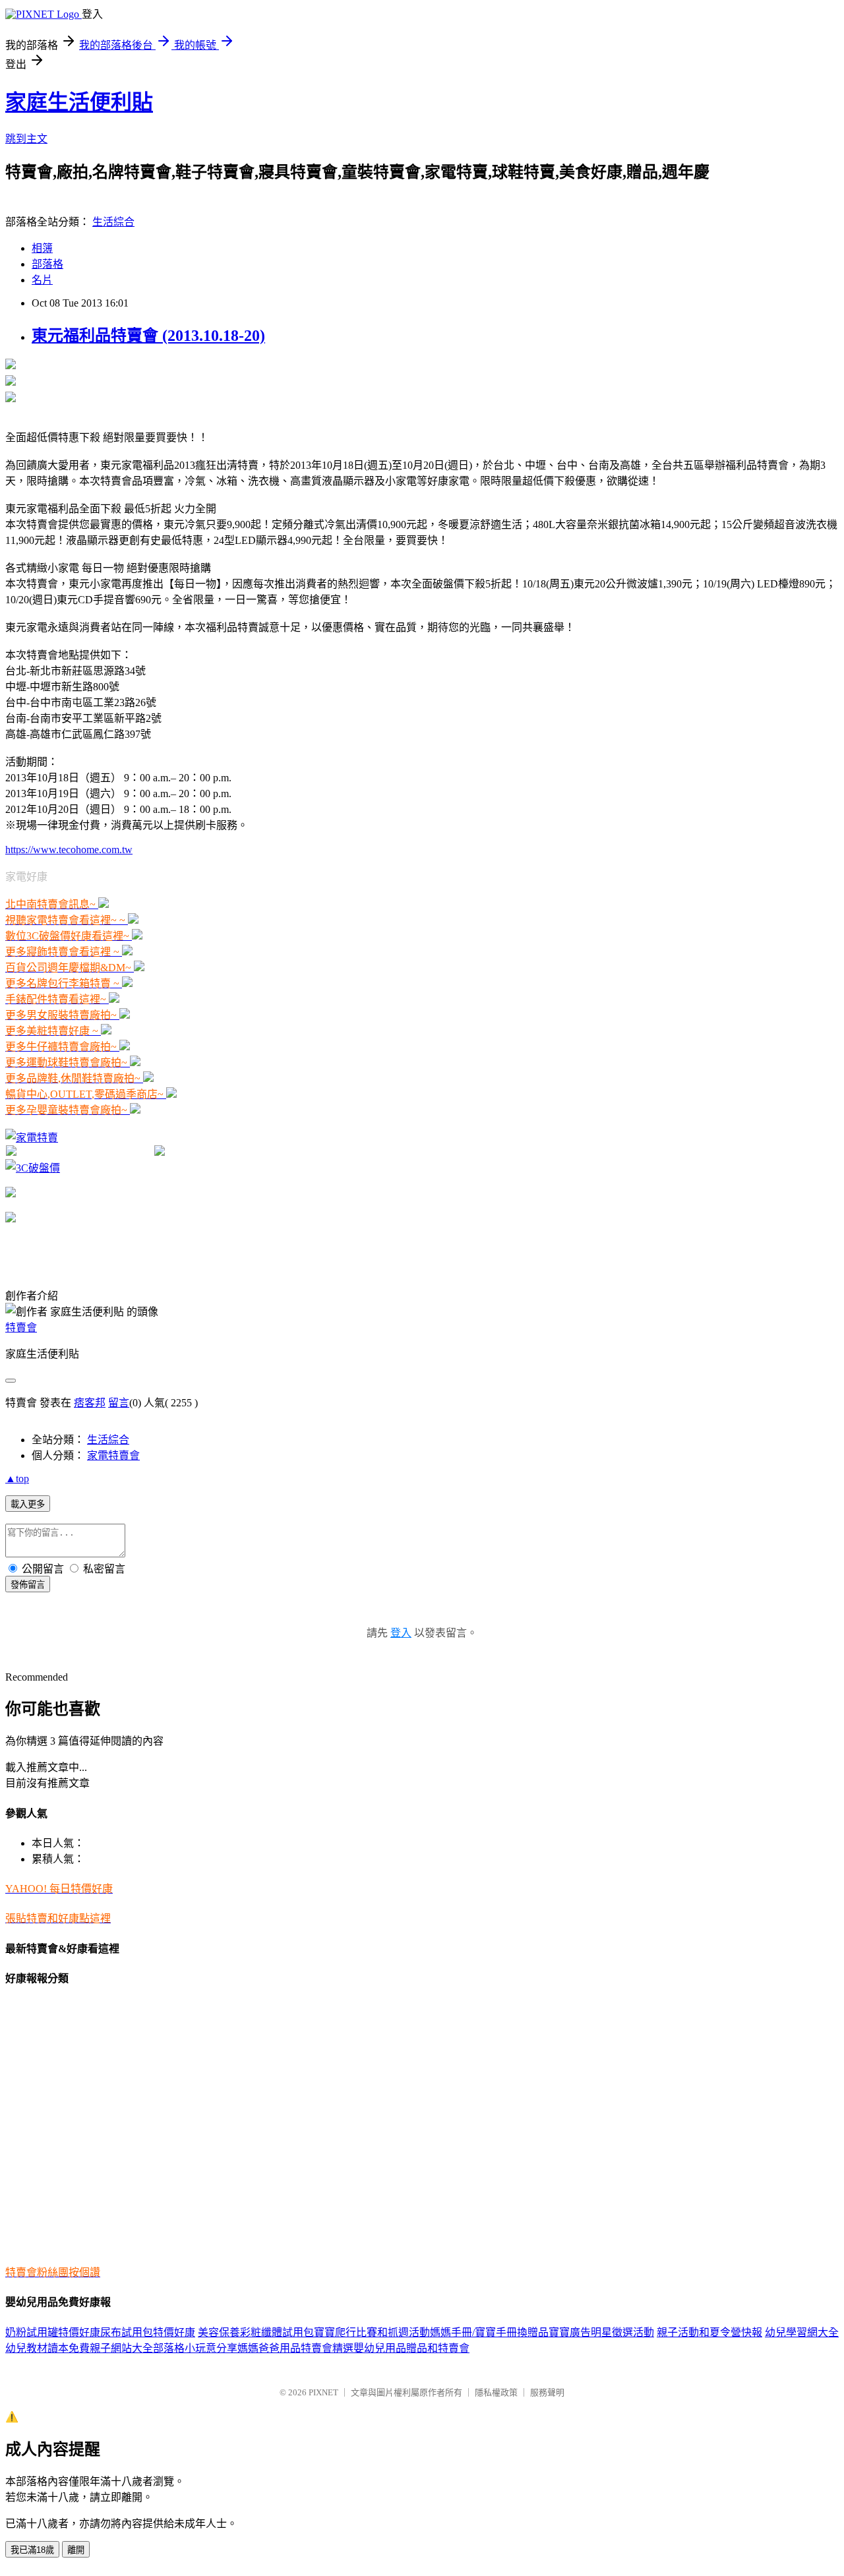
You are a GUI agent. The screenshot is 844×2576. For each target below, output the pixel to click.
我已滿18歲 (32, 2550)
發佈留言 (28, 1585)
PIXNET (323, 2392)
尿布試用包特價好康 (148, 2332)
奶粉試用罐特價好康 (53, 2332)
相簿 (42, 248)
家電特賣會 (113, 1455)
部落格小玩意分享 (195, 2348)
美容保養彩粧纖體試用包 (256, 2332)
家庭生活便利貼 (79, 102)
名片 (42, 280)
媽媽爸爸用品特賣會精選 (295, 2348)
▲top (17, 1479)
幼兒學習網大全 (802, 2332)
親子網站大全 (121, 2348)
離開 (76, 2550)
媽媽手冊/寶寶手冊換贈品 (489, 2332)
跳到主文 (26, 139)
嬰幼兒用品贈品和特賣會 (411, 2348)
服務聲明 (547, 2392)
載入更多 (28, 1504)
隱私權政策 (496, 2392)
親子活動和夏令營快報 (709, 2332)
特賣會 (21, 1328)
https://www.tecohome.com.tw (69, 850)
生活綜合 (113, 222)
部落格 (47, 264)
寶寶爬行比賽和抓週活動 (372, 2332)
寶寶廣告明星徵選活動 (601, 2332)
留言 (119, 1403)
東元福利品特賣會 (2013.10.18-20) (148, 336)
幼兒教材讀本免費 (47, 2348)
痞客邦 (90, 1403)
